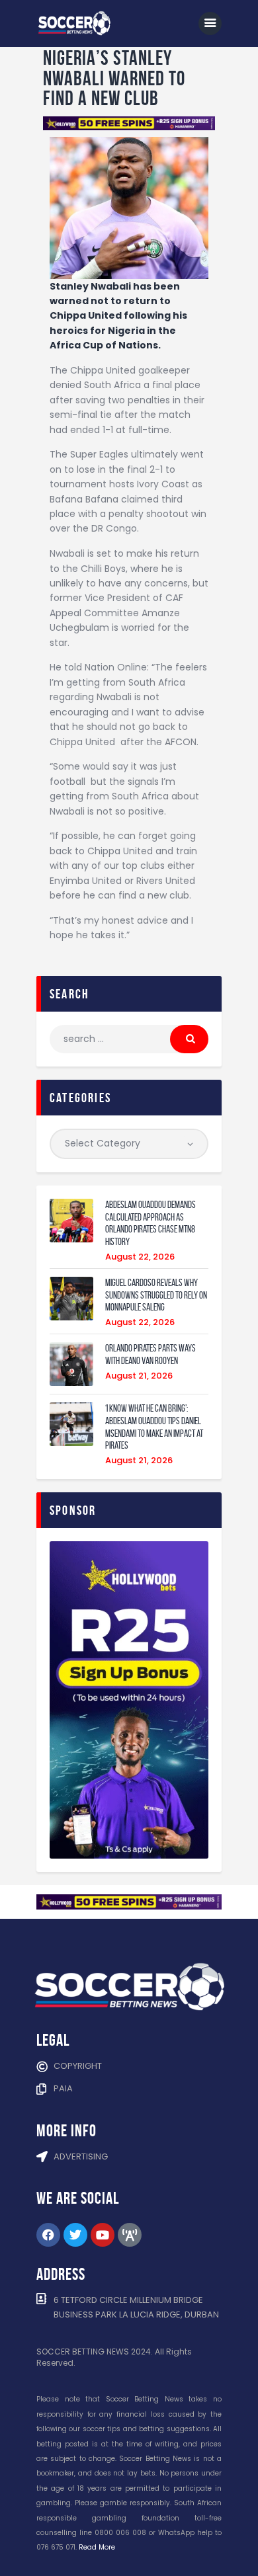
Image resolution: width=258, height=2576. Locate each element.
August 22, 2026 (140, 1257)
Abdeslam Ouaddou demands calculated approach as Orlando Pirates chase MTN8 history (150, 1223)
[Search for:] (129, 1039)
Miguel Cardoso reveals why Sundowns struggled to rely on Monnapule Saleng (156, 1295)
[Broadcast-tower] (130, 2235)
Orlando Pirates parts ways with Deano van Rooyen (150, 1354)
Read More (97, 2547)
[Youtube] (103, 2235)
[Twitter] (75, 2235)
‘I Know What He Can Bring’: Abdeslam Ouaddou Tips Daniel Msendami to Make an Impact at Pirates (154, 1427)
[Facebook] (48, 2235)
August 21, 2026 (139, 1376)
